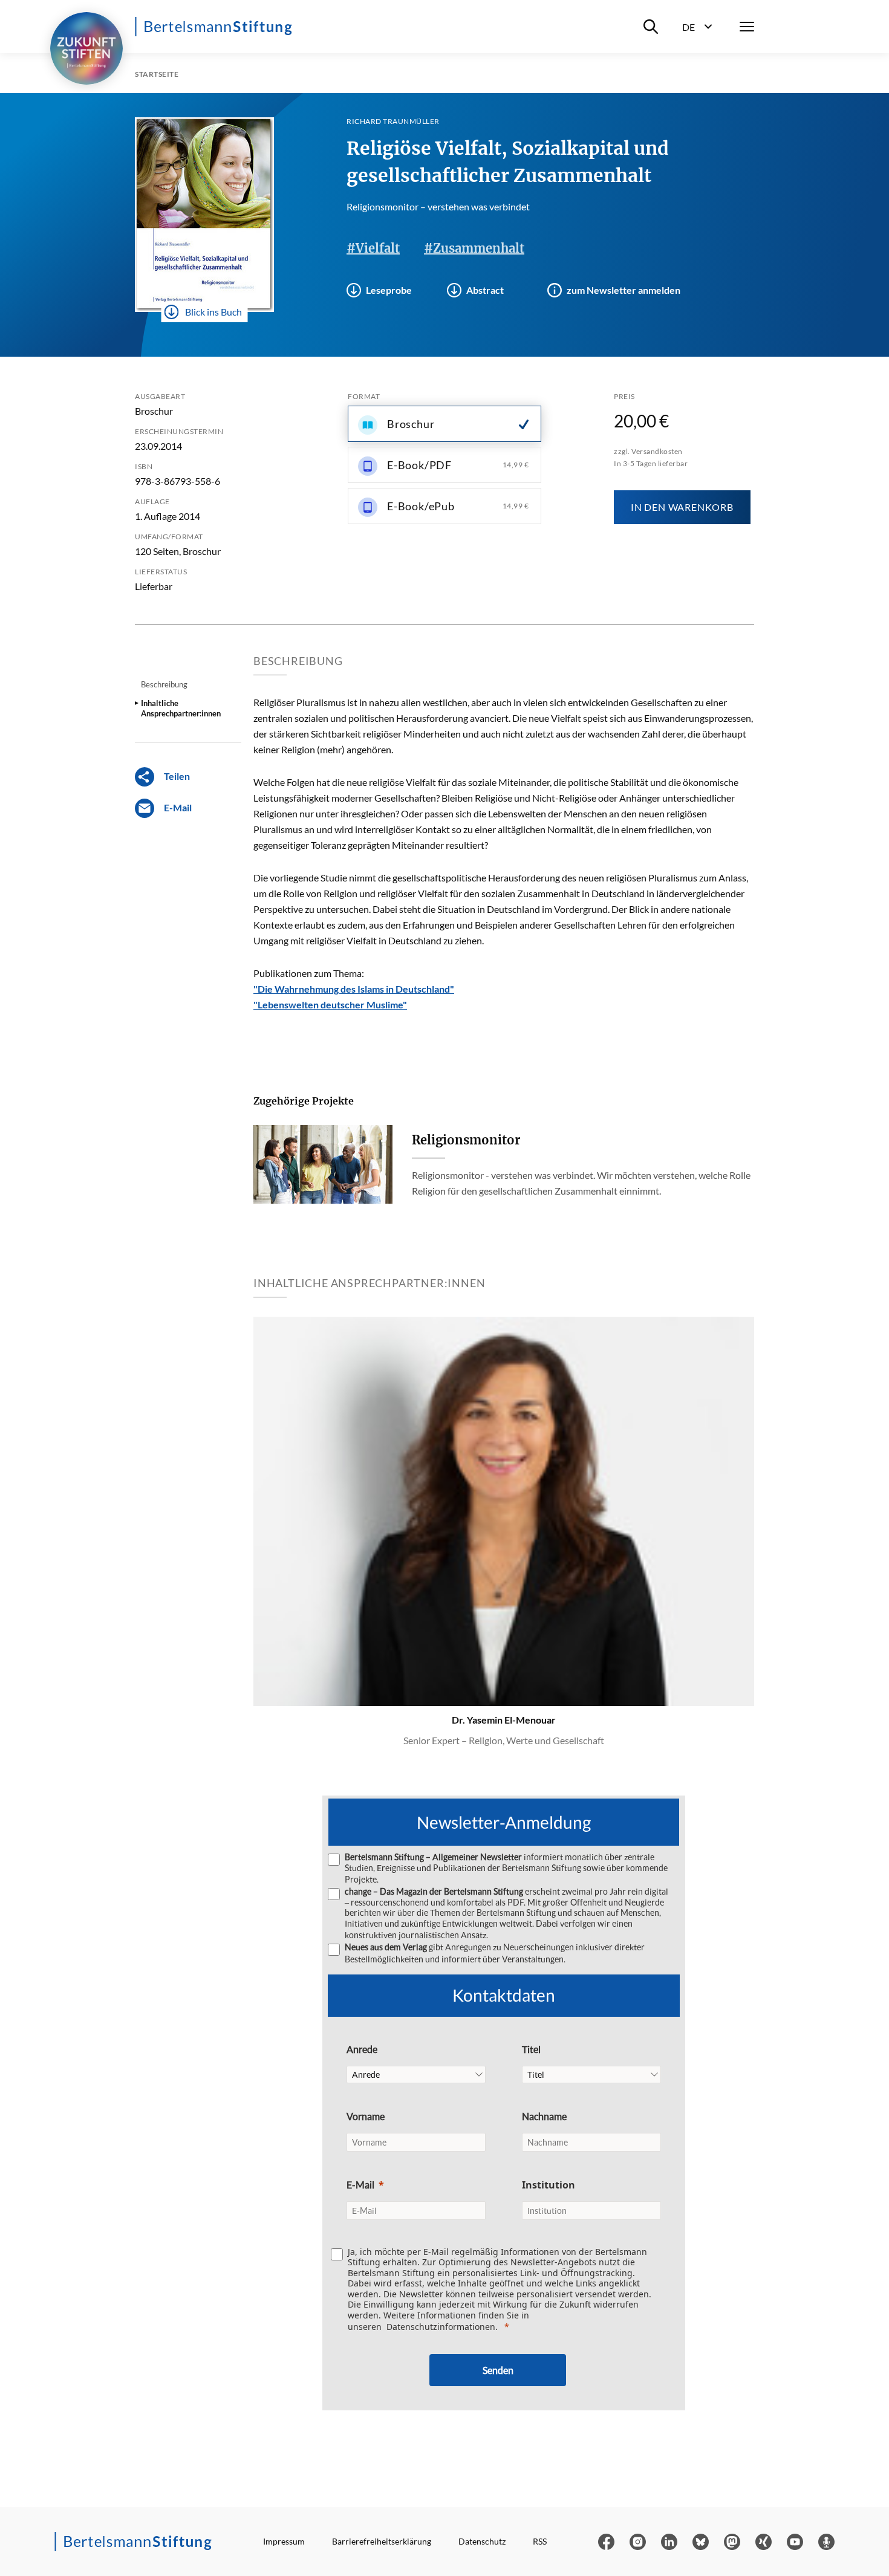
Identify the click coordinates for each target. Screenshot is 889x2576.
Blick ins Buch (213, 312)
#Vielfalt (373, 248)
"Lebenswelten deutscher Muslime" (330, 1004)
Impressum (284, 2541)
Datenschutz (482, 2541)
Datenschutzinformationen (441, 2327)
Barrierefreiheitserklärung (382, 2541)
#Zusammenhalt (474, 248)
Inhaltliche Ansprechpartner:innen (181, 708)
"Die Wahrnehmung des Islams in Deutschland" (354, 989)
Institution (549, 2185)
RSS (540, 2541)
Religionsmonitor (466, 1140)
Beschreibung (164, 684)
